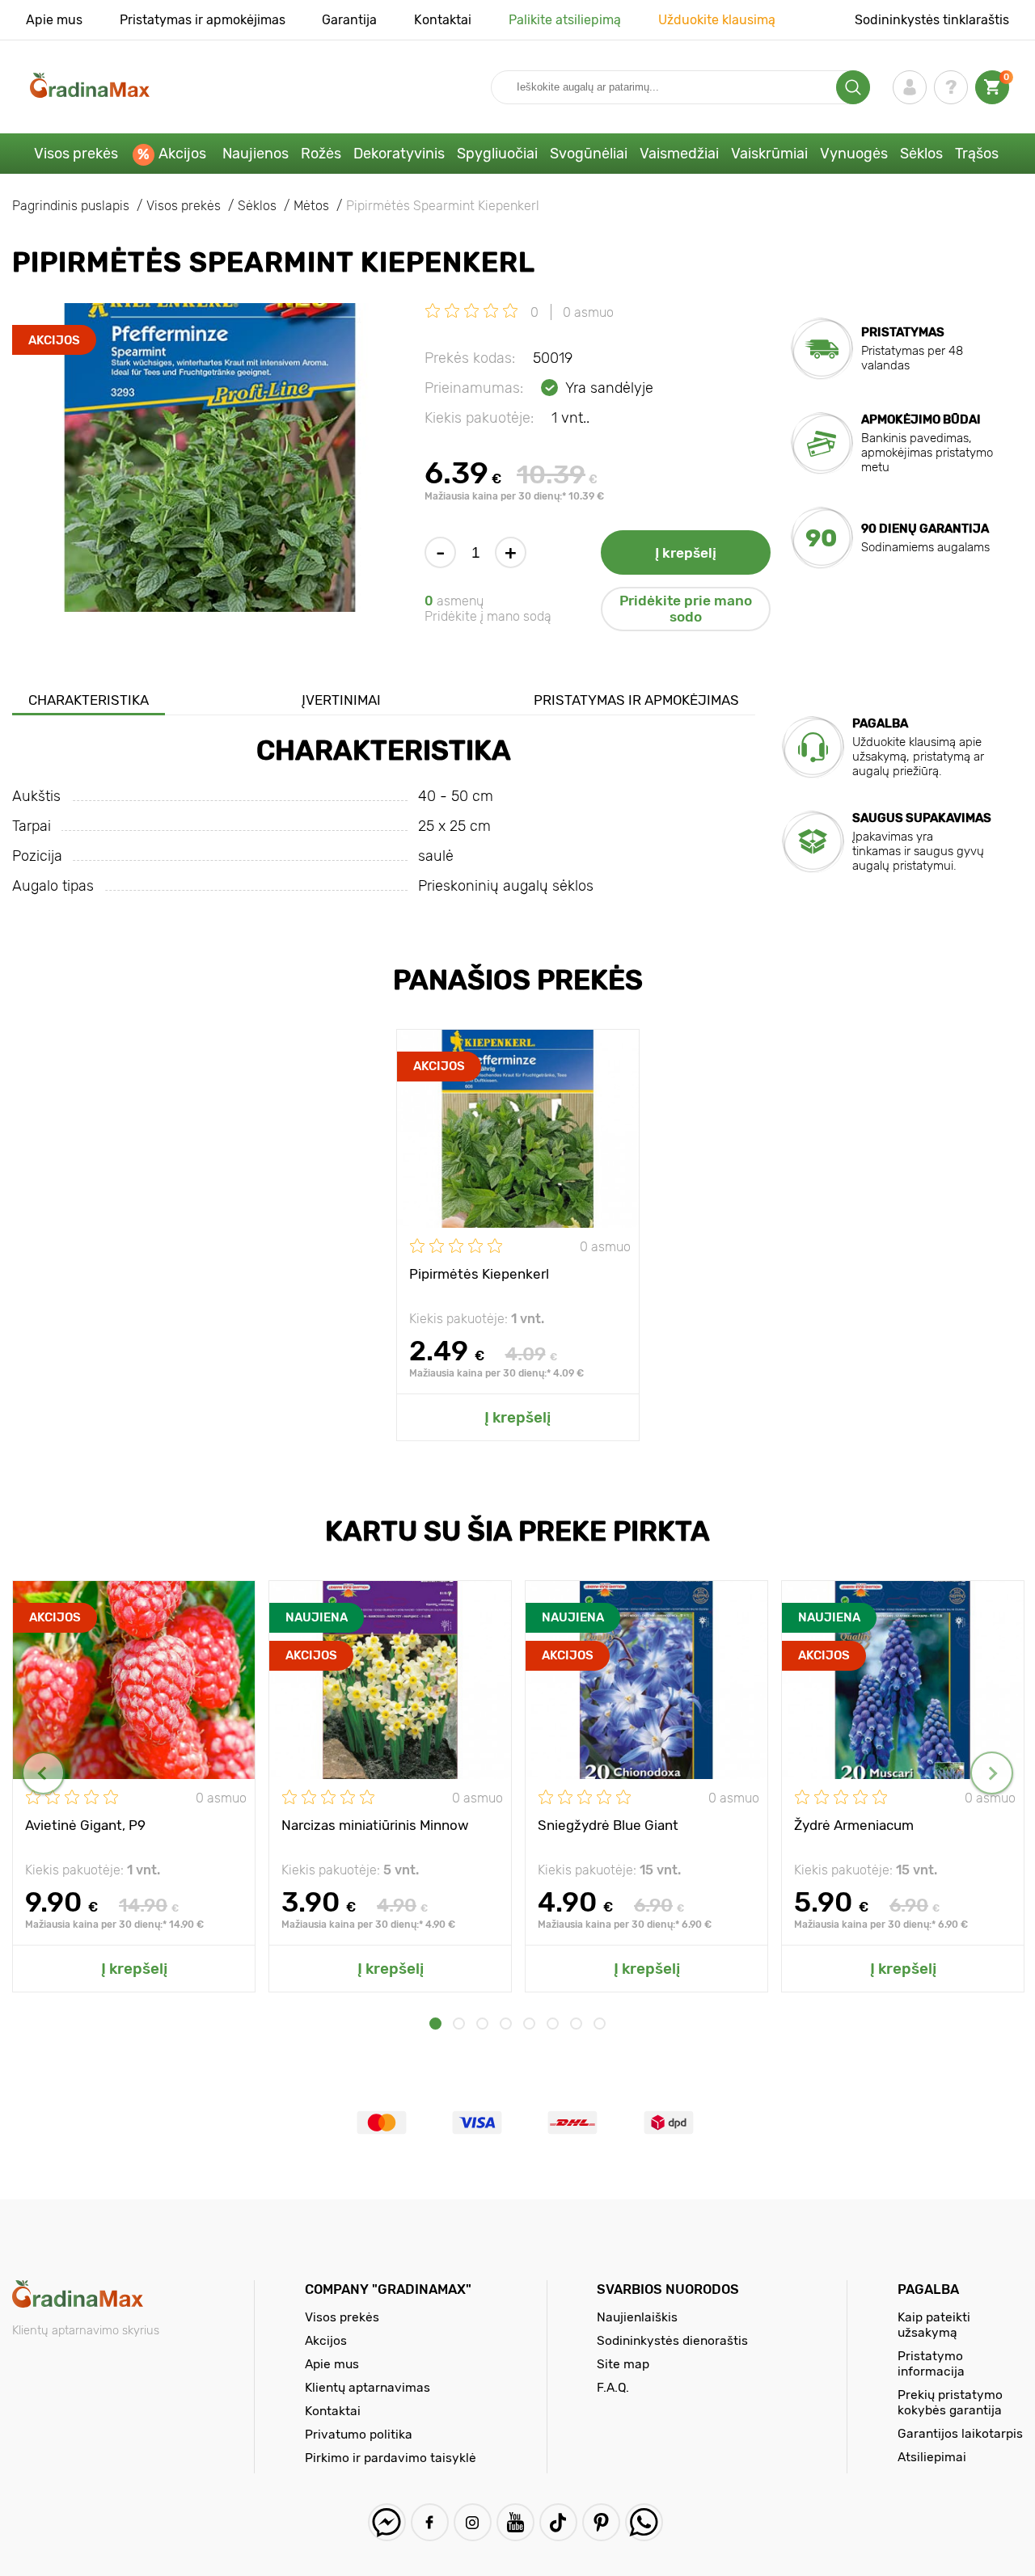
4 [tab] (506, 2024)
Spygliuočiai (497, 154)
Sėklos (921, 154)
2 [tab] (459, 2024)
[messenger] (387, 2522)
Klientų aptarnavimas (368, 2387)
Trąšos (977, 154)
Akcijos (182, 154)
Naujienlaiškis (637, 2317)
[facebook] (430, 2522)
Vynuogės (854, 154)
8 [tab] (600, 2024)
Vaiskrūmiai (769, 154)
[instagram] (473, 2522)
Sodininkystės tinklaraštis (932, 20)
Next (992, 1773)
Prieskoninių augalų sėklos (506, 886)
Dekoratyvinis (399, 154)
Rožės (321, 154)
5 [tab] (529, 2024)
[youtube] (515, 2522)
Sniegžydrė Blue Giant (608, 1825)
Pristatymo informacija (931, 2363)
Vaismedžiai (679, 154)
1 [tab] (435, 2024)
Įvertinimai (341, 700)
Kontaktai (443, 20)
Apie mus (54, 20)
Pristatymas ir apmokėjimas (203, 20)
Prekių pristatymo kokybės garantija (950, 2402)
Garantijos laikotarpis (960, 2433)
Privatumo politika (359, 2434)
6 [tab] (553, 2024)
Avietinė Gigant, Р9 (85, 1825)
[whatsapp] (644, 2522)
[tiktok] (558, 2522)
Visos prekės (76, 154)
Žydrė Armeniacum (854, 1825)
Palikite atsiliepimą (565, 20)
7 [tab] (576, 2024)
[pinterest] (601, 2522)
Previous (43, 1773)
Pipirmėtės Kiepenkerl (479, 1274)
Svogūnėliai (589, 154)
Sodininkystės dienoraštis (672, 2340)
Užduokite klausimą (717, 20)
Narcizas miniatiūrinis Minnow (375, 1825)
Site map (623, 2364)
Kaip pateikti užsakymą (934, 2325)
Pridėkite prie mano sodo (686, 609)
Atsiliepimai (932, 2457)
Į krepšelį (686, 553)
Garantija (349, 20)
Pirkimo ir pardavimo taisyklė (391, 2458)
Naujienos (256, 154)
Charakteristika (89, 700)
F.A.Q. (613, 2387)
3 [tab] (482, 2024)
